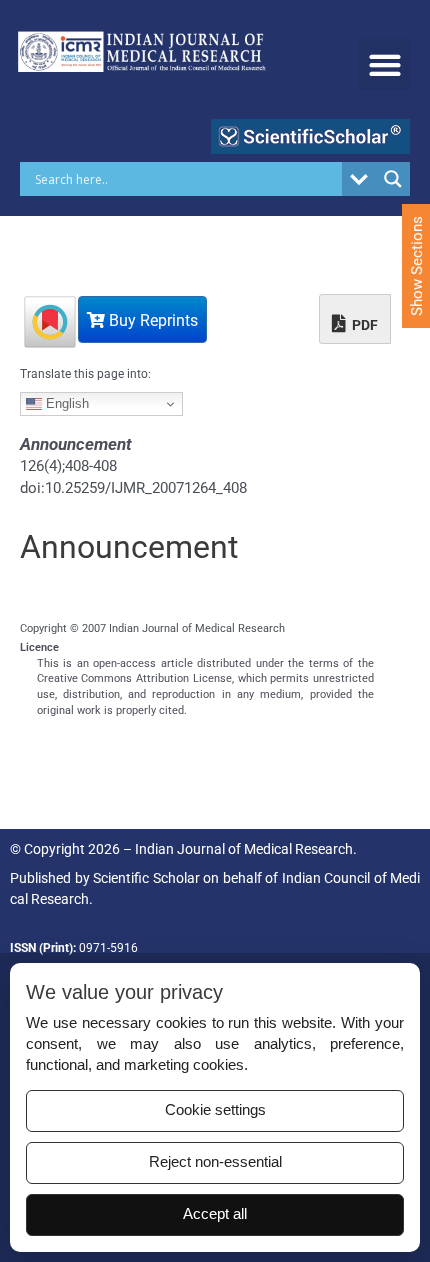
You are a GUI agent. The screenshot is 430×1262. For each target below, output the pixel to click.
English (65, 403)
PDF (363, 325)
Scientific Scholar (146, 878)
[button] (384, 64)
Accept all (215, 1214)
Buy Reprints (151, 320)
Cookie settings (215, 1110)
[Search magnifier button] (393, 179)
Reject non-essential (215, 1162)
